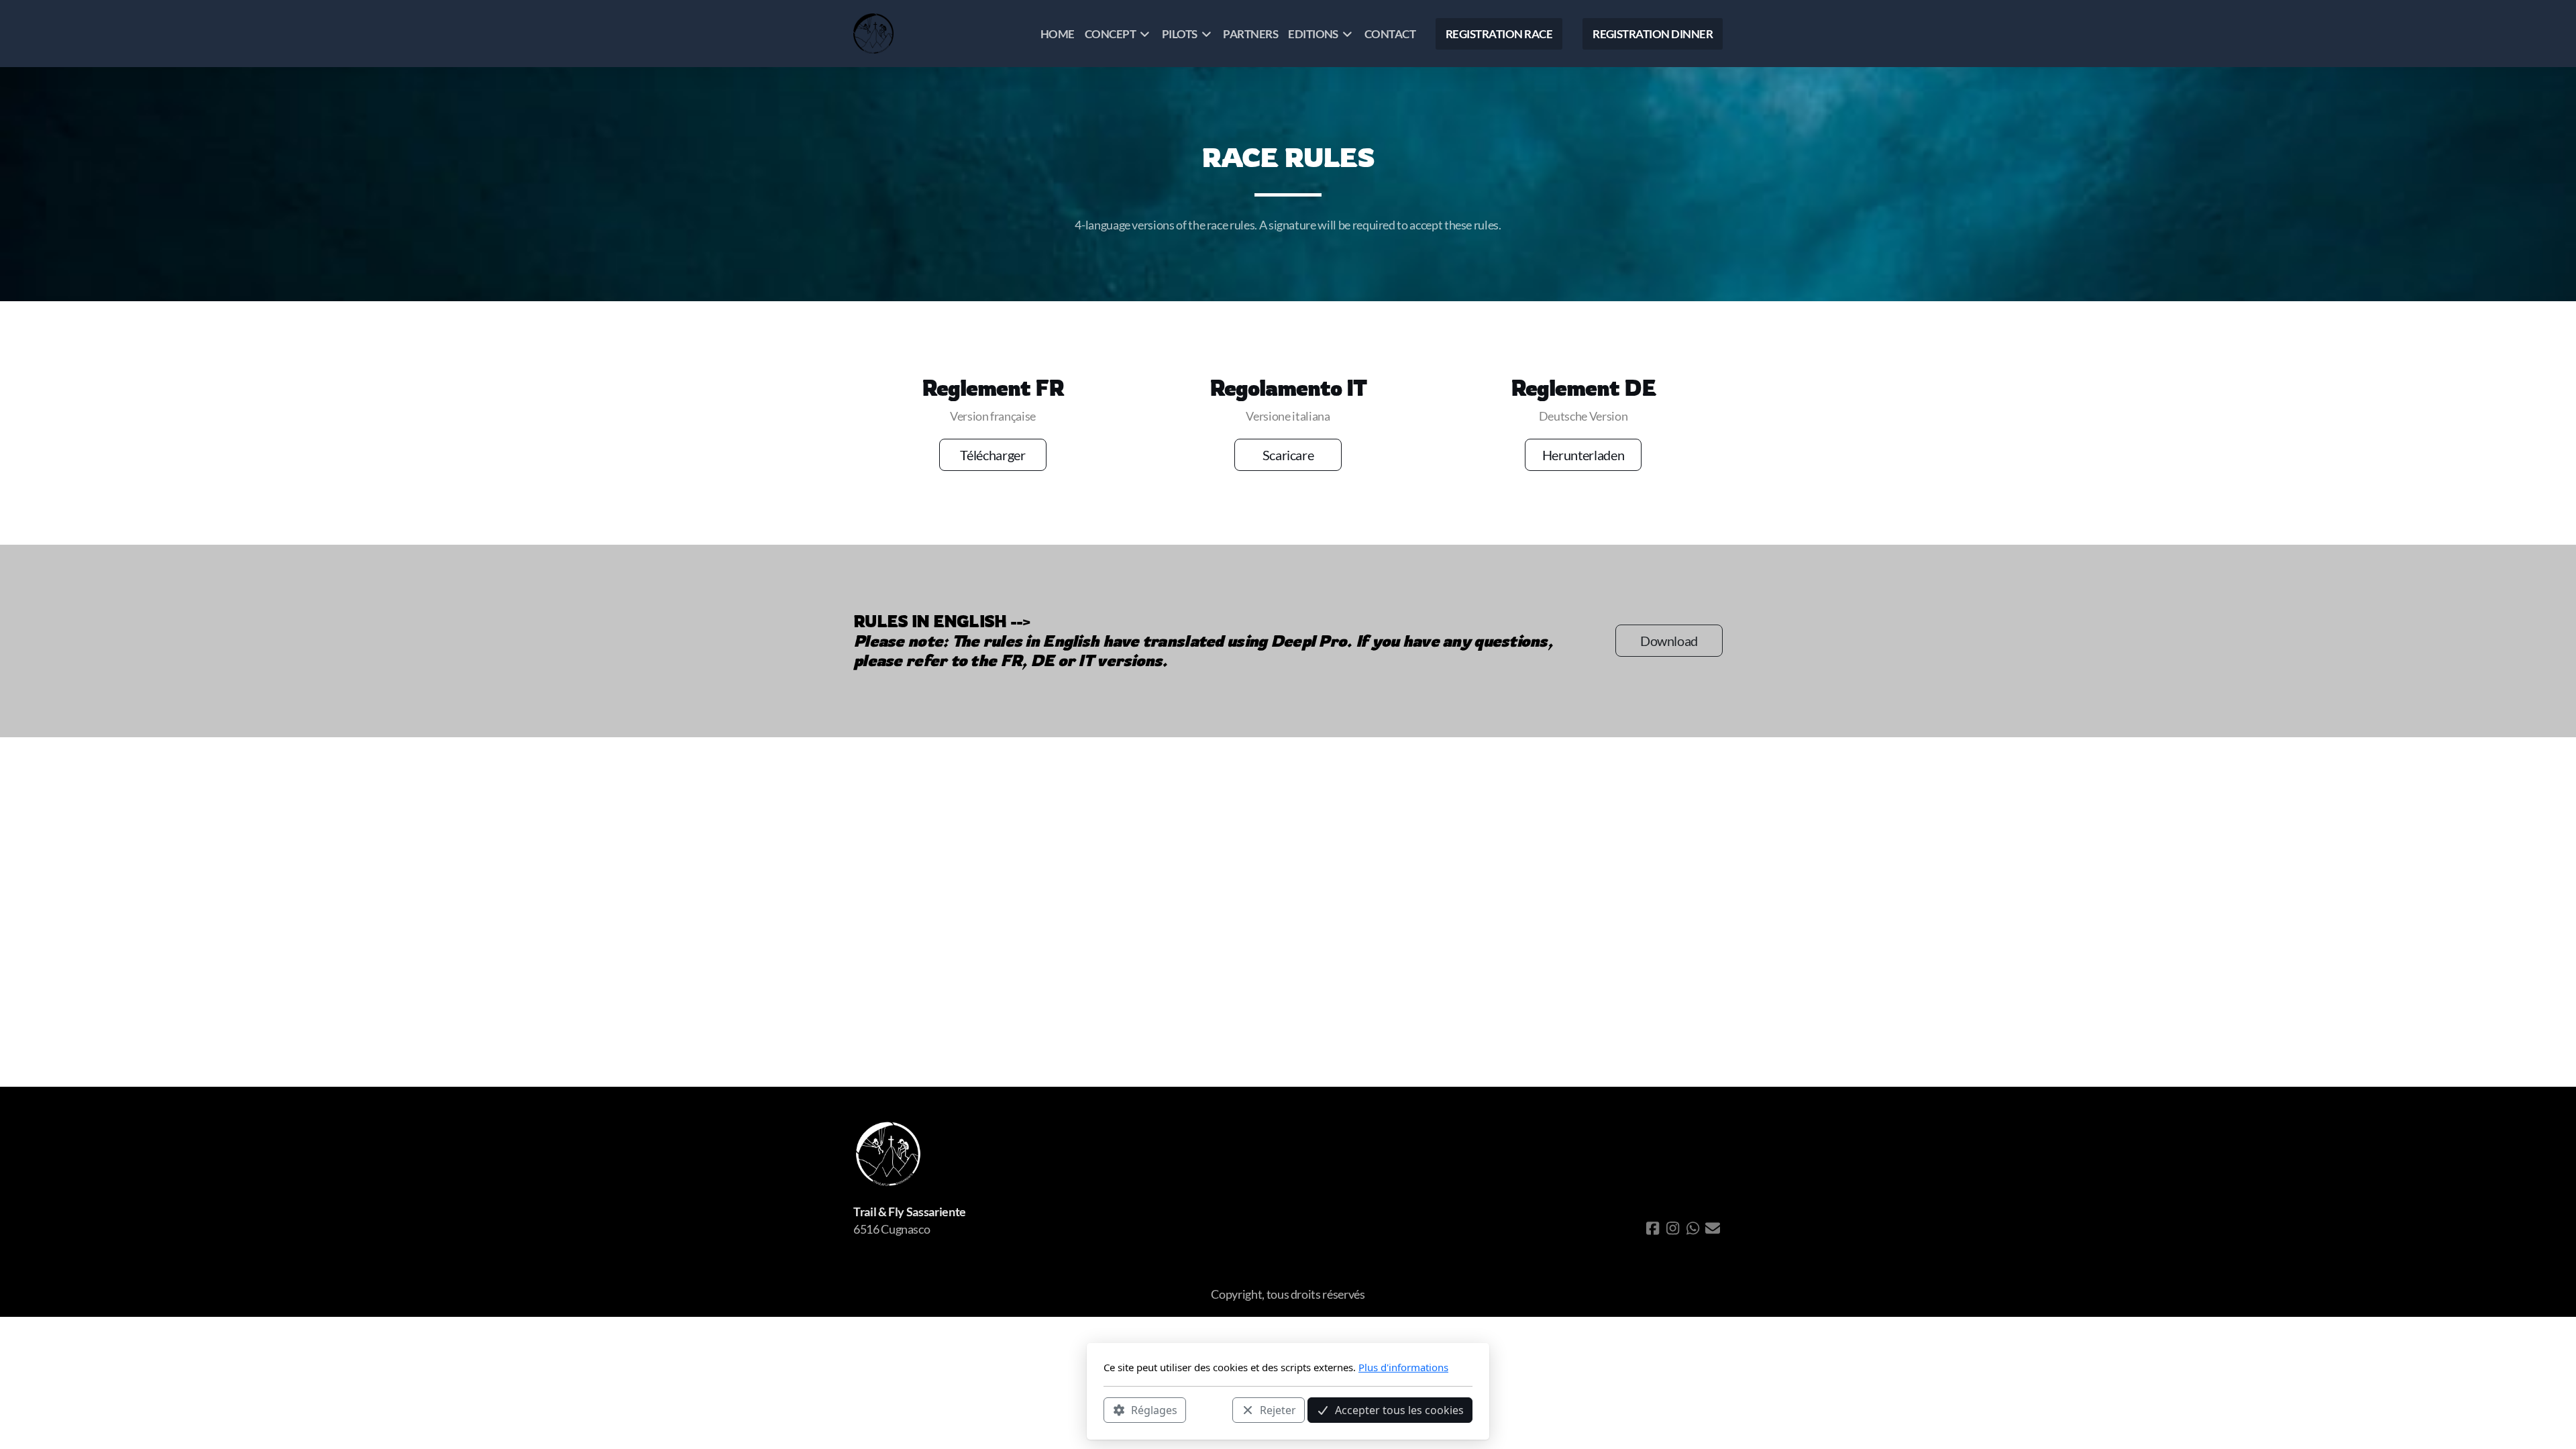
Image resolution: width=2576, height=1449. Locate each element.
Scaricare (1288, 455)
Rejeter (1278, 1409)
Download (1669, 641)
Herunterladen (1583, 455)
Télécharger (992, 455)
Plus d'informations (1403, 1367)
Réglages (1154, 1409)
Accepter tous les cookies (1399, 1409)
